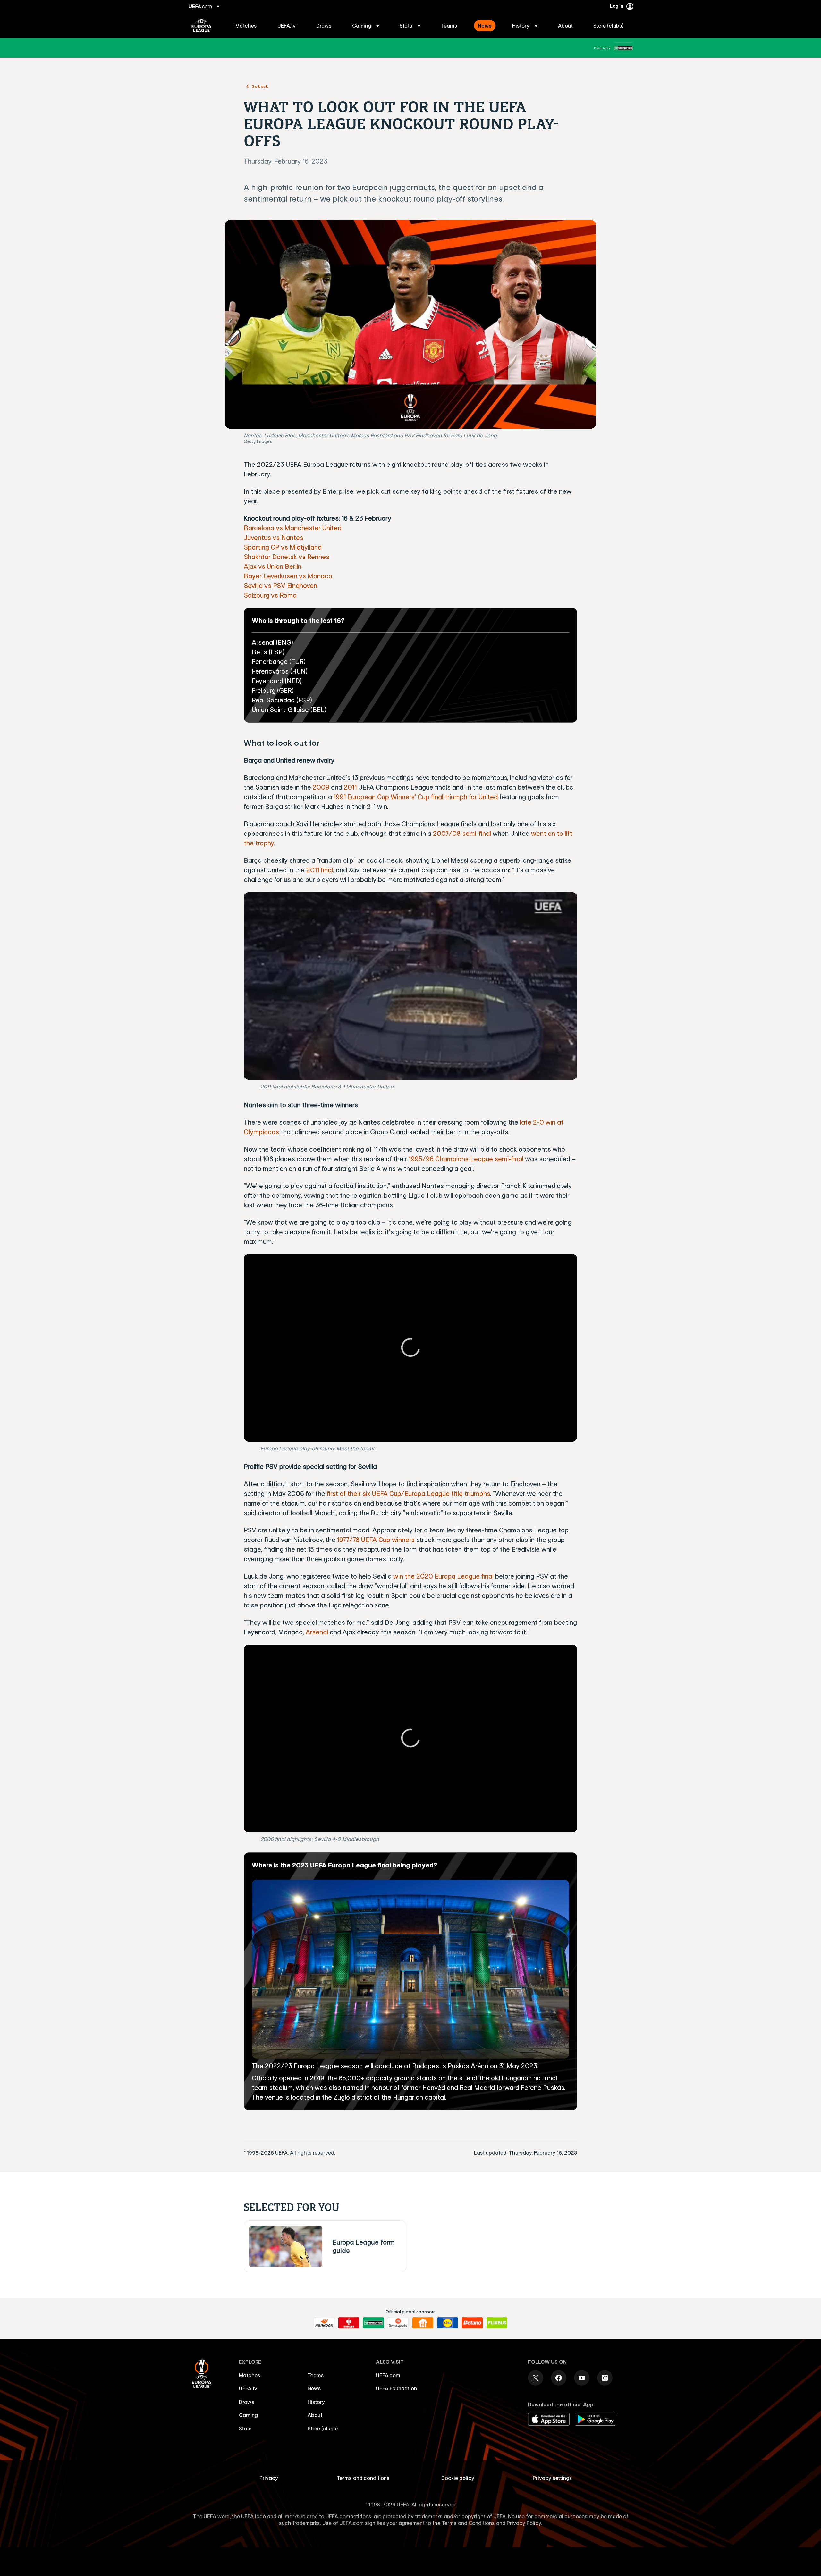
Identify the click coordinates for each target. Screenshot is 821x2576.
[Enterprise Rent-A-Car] (623, 48)
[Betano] (472, 2323)
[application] (410, 986)
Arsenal (317, 1632)
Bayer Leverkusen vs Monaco (288, 576)
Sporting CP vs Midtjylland (283, 547)
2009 (321, 787)
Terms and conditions (363, 2478)
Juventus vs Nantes (274, 537)
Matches (250, 2375)
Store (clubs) (323, 2429)
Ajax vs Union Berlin (273, 566)
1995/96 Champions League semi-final (466, 1159)
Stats (245, 2429)
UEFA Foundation (396, 2388)
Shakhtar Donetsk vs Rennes (287, 557)
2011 (350, 787)
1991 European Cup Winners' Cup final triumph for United (416, 797)
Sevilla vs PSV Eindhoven (280, 586)
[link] (246, 26)
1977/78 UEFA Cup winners (376, 1540)
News (314, 2388)
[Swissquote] (398, 2323)
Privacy (269, 2478)
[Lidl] (448, 2323)
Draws (247, 2402)
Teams (316, 2375)
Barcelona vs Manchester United (293, 528)
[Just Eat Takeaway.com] (423, 2323)
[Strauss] (349, 2323)
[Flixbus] (497, 2323)
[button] (366, 26)
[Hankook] (324, 2323)
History (316, 2402)
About (315, 2415)
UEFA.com (388, 2375)
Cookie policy (458, 2478)
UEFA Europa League (202, 26)
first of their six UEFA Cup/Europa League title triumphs (408, 1494)
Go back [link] (260, 86)
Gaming (248, 2415)
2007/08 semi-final (462, 833)
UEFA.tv (248, 2388)
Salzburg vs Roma (270, 595)
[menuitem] (248, 26)
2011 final (320, 870)
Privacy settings (552, 2478)
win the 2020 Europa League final (443, 1576)
